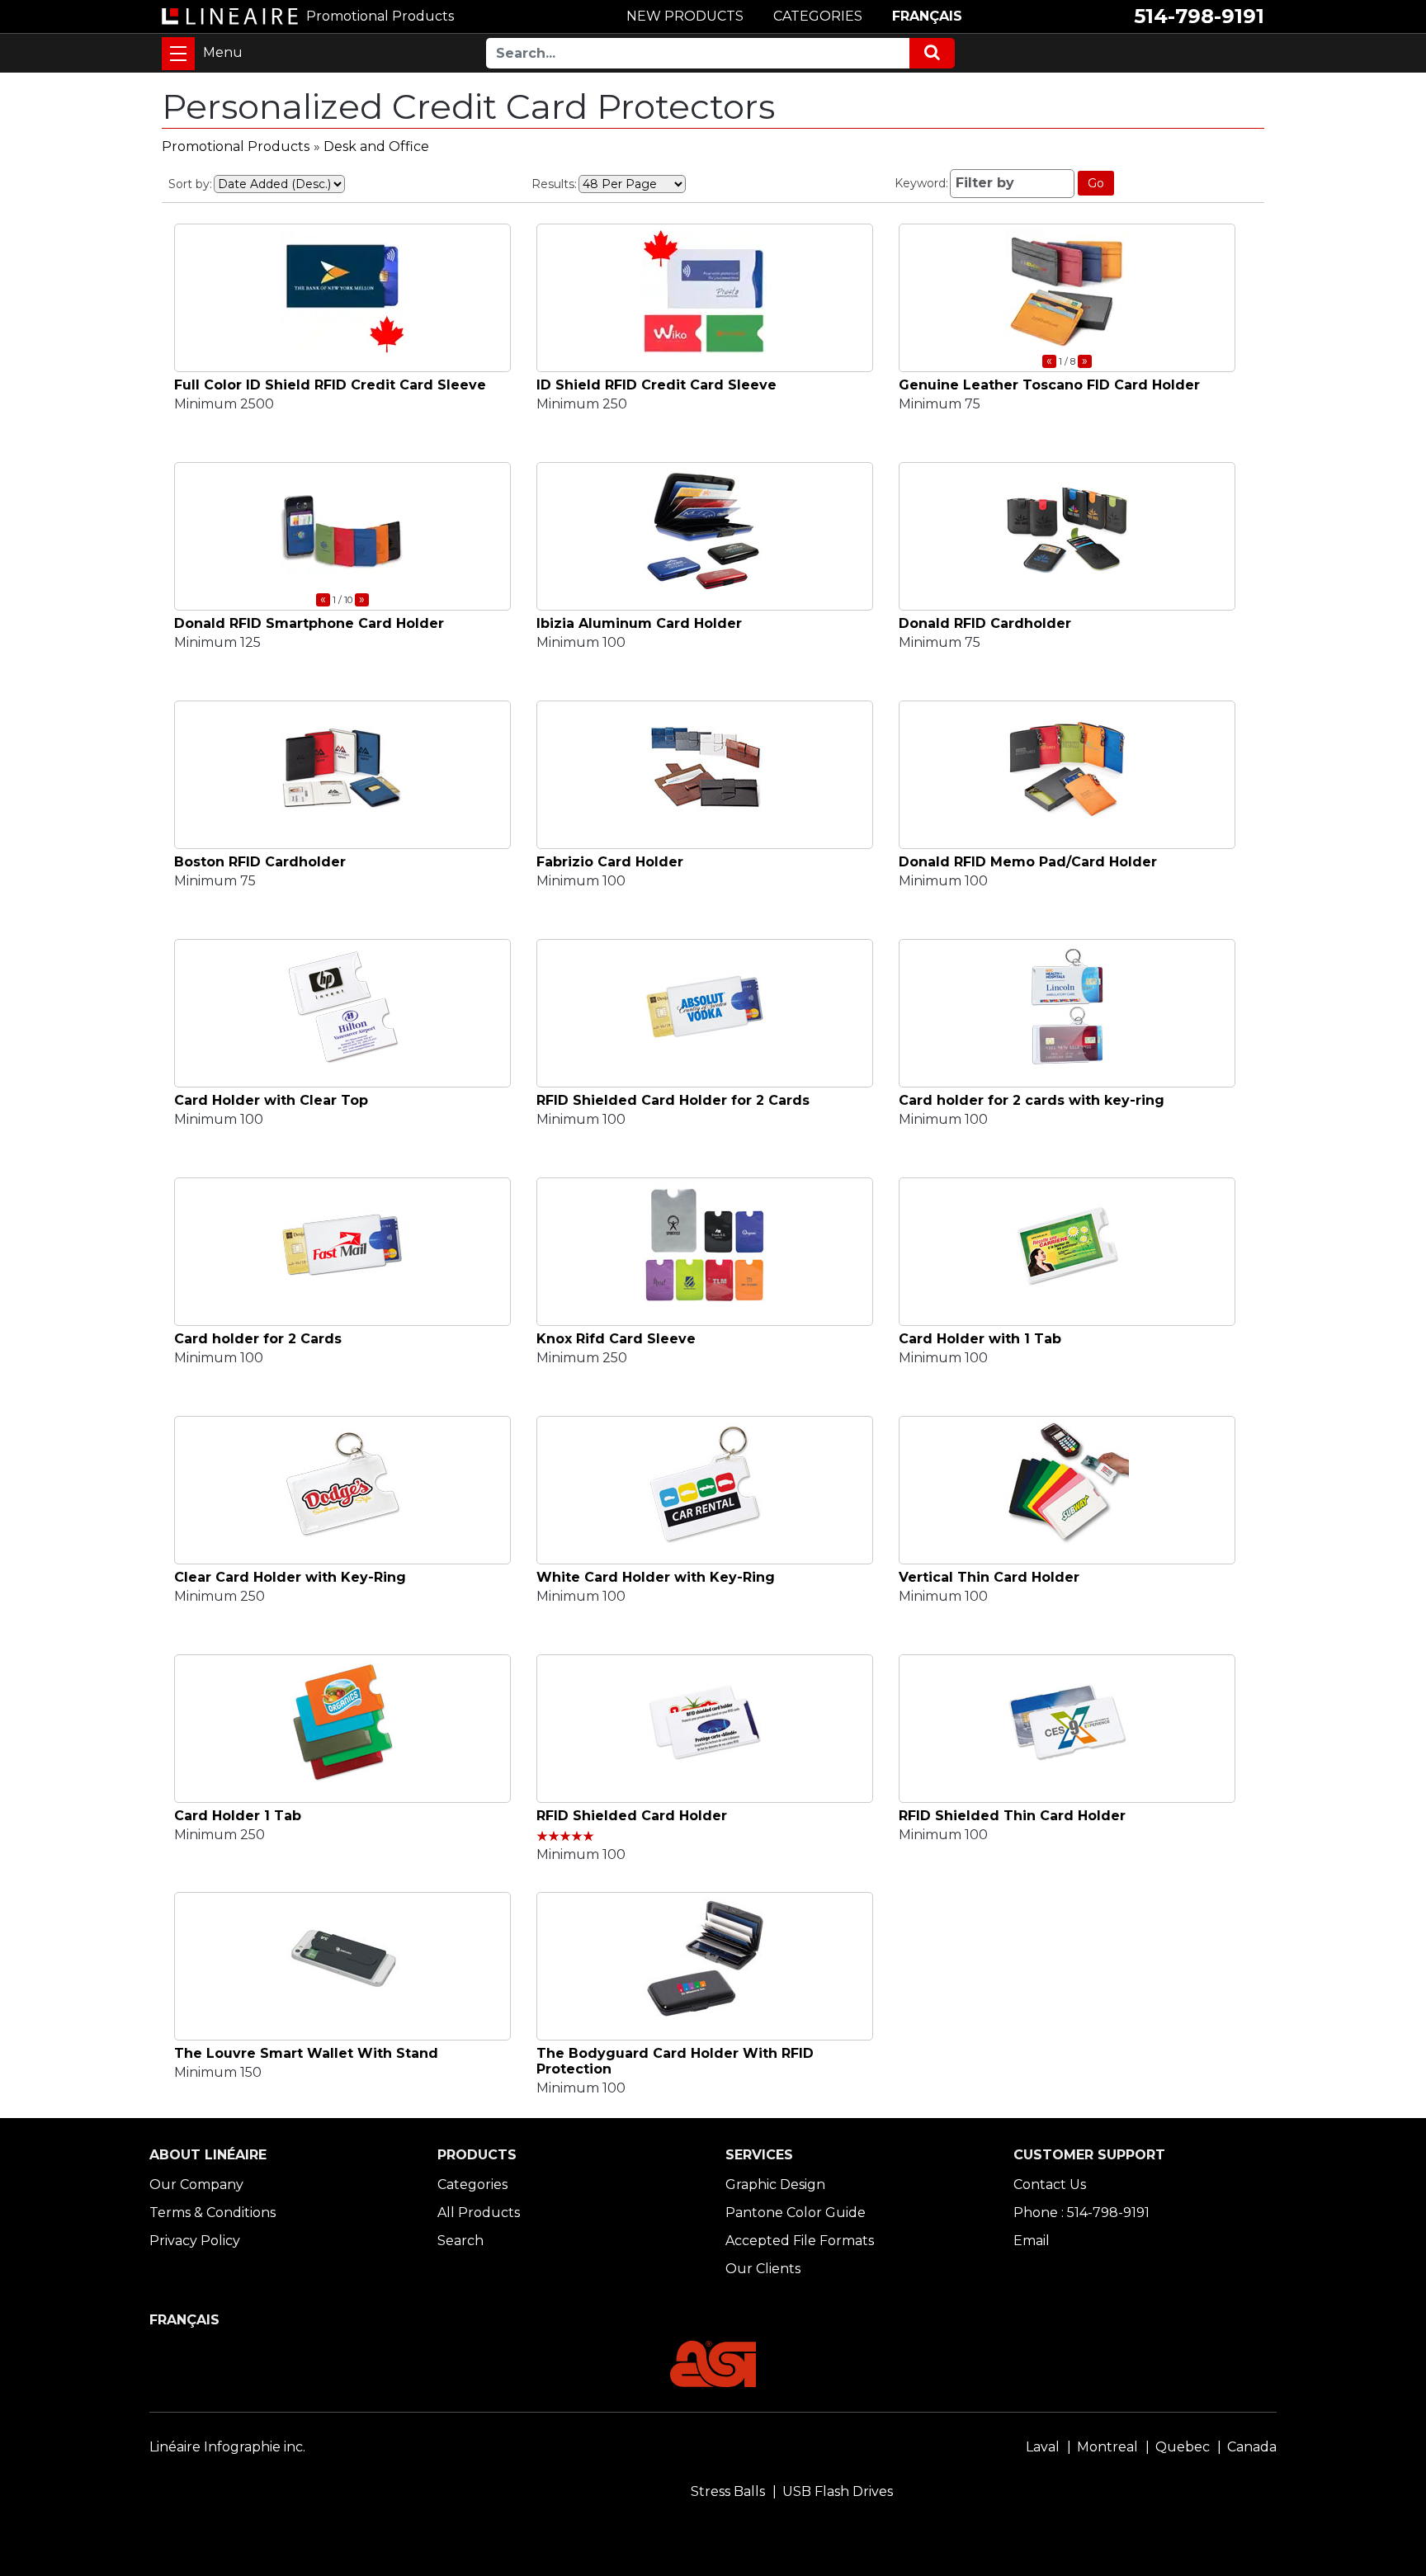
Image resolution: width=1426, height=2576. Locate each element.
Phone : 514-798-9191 (1081, 2213)
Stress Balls (728, 2491)
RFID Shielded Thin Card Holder (1012, 1816)
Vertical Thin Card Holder (989, 1577)
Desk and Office (376, 146)
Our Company (196, 2184)
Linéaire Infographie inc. (227, 2447)
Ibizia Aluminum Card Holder (639, 623)
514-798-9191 (1199, 16)
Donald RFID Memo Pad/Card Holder (1028, 862)
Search (460, 2241)
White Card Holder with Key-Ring (656, 1577)
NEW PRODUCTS (685, 16)
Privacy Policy (195, 2241)
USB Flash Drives (838, 2491)
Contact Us (1050, 2184)
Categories (472, 2184)
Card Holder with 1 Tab (980, 1339)
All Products (479, 2213)
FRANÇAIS (927, 16)
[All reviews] (565, 1837)
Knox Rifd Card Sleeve (616, 1339)
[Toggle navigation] (178, 54)
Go (1096, 183)
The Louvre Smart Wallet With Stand (306, 2053)
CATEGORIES (818, 16)
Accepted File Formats (800, 2241)
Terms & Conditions (212, 2213)
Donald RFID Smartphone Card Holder (309, 623)
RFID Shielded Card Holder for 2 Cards (673, 1100)
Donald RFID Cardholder (985, 623)
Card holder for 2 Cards (258, 1339)
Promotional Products (236, 146)
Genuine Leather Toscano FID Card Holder (1049, 385)
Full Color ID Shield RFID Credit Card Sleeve (330, 385)
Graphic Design (775, 2184)
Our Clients (763, 2269)
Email (1032, 2241)
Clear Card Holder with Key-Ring (290, 1577)
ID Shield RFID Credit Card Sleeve (656, 385)
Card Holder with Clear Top (271, 1100)
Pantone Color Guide (796, 2213)
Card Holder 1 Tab (238, 1816)
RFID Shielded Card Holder (632, 1816)
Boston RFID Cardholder (260, 862)
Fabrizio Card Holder (610, 862)
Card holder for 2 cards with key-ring (1032, 1100)
